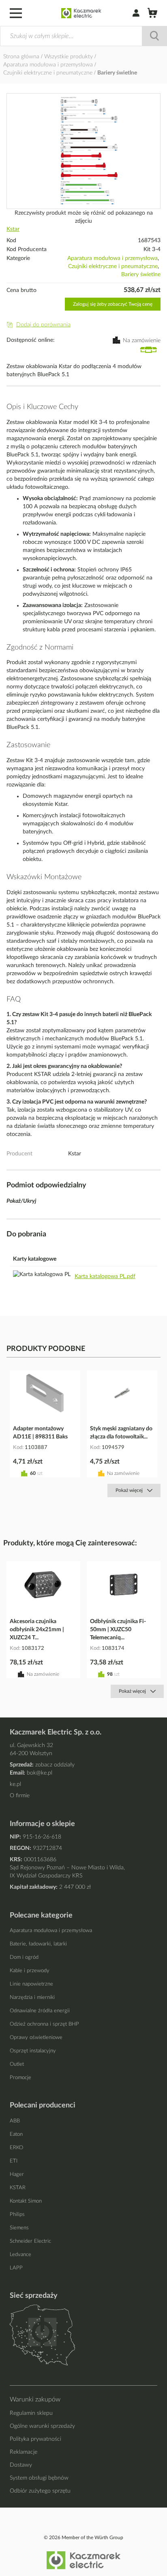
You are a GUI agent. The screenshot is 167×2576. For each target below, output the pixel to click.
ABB (15, 2121)
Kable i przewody (30, 1971)
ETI (14, 2161)
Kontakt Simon (26, 2201)
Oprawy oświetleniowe (36, 2038)
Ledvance (20, 2255)
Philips (17, 2215)
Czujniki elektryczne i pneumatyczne (49, 73)
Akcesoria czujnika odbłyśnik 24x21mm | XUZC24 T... (37, 1630)
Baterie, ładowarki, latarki (38, 1944)
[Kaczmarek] (81, 13)
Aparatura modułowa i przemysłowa (49, 65)
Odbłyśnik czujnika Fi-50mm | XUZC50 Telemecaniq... (118, 1630)
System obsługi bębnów (39, 2478)
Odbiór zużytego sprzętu (40, 2491)
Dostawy (21, 2465)
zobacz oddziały (55, 1765)
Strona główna (22, 57)
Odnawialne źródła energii (40, 2011)
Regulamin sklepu (31, 2413)
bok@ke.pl (40, 1773)
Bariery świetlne (117, 73)
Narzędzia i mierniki (32, 1998)
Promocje (20, 2078)
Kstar (13, 229)
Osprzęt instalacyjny (33, 2051)
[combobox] (83, 36)
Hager (17, 2174)
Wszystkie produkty (69, 57)
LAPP (16, 2268)
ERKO (16, 2148)
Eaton (16, 2134)
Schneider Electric (30, 2241)
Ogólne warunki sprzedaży (42, 2426)
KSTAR (18, 2188)
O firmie (20, 1796)
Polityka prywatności (35, 2439)
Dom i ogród (24, 1957)
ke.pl (15, 1784)
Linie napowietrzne (31, 1984)
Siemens (19, 2228)
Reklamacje (24, 2452)
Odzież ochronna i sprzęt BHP (44, 2024)
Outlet (17, 2064)
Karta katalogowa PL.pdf (105, 1276)
